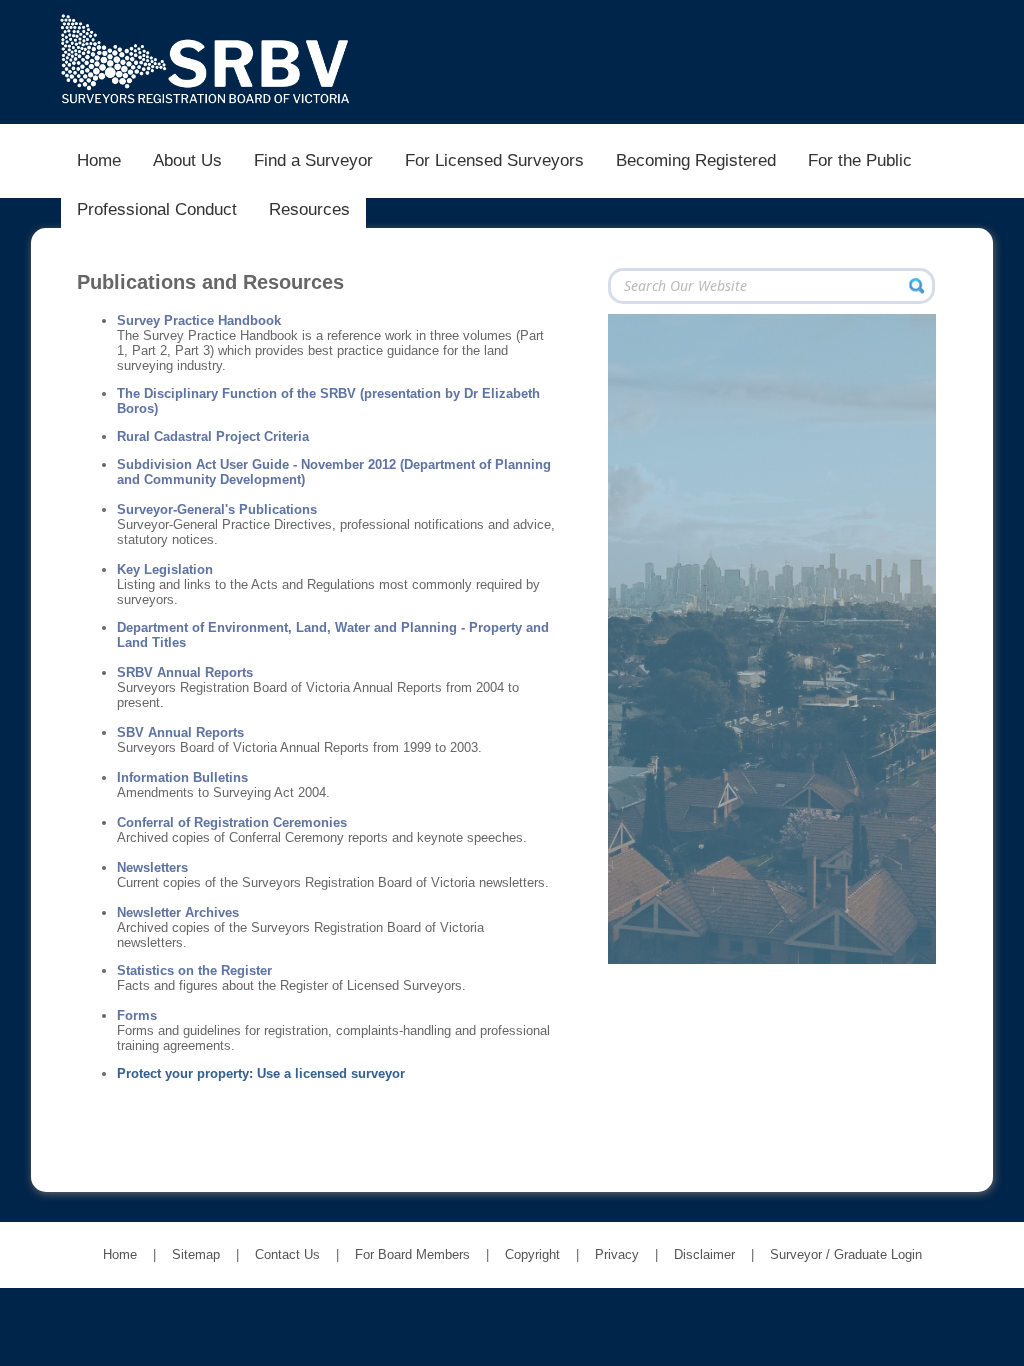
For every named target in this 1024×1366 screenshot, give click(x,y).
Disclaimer (704, 1254)
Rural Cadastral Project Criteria (213, 436)
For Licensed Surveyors (494, 160)
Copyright (532, 1254)
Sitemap (196, 1254)
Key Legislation (165, 569)
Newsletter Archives (178, 912)
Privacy (617, 1254)
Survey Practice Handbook (199, 320)
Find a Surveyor (313, 160)
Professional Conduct (157, 209)
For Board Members (412, 1254)
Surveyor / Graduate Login (846, 1254)
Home (99, 160)
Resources (309, 209)
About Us (187, 160)
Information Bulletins (182, 777)
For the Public (860, 160)
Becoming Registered (696, 160)
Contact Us (287, 1254)
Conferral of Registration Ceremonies (232, 822)
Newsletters (152, 867)
